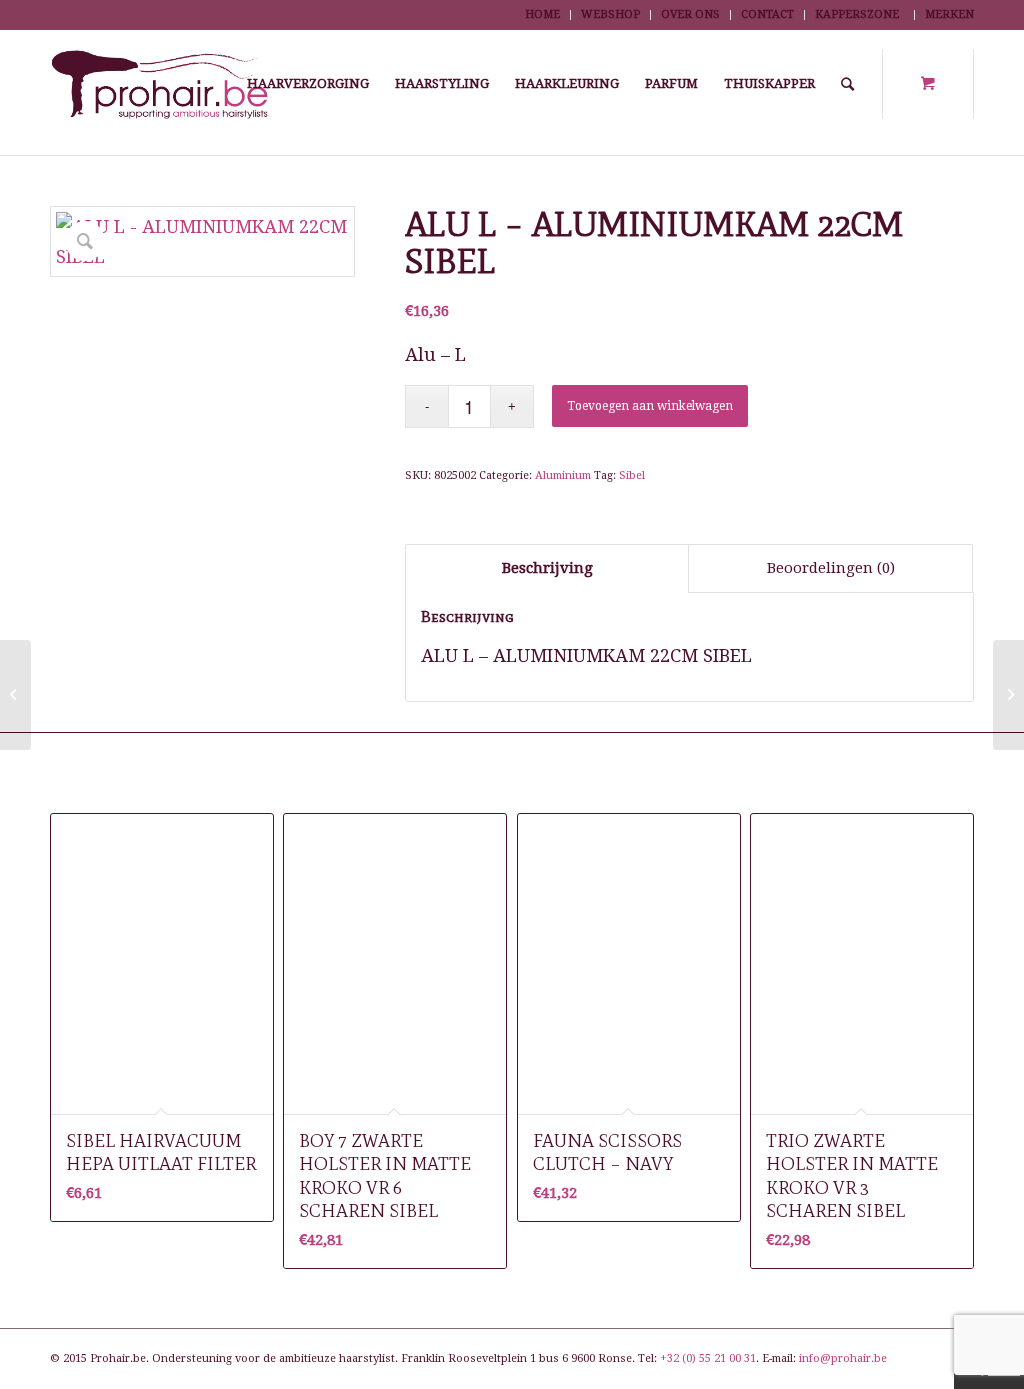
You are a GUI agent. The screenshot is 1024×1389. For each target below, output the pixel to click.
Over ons (690, 14)
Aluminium (563, 475)
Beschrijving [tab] (547, 568)
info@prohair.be (843, 1358)
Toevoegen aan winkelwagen (650, 406)
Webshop (610, 14)
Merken (949, 14)
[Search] (847, 84)
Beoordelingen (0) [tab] (831, 568)
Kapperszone (857, 14)
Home (542, 14)
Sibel (632, 475)
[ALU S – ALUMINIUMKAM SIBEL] (15, 695)
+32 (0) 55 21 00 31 (708, 1358)
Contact (767, 14)
